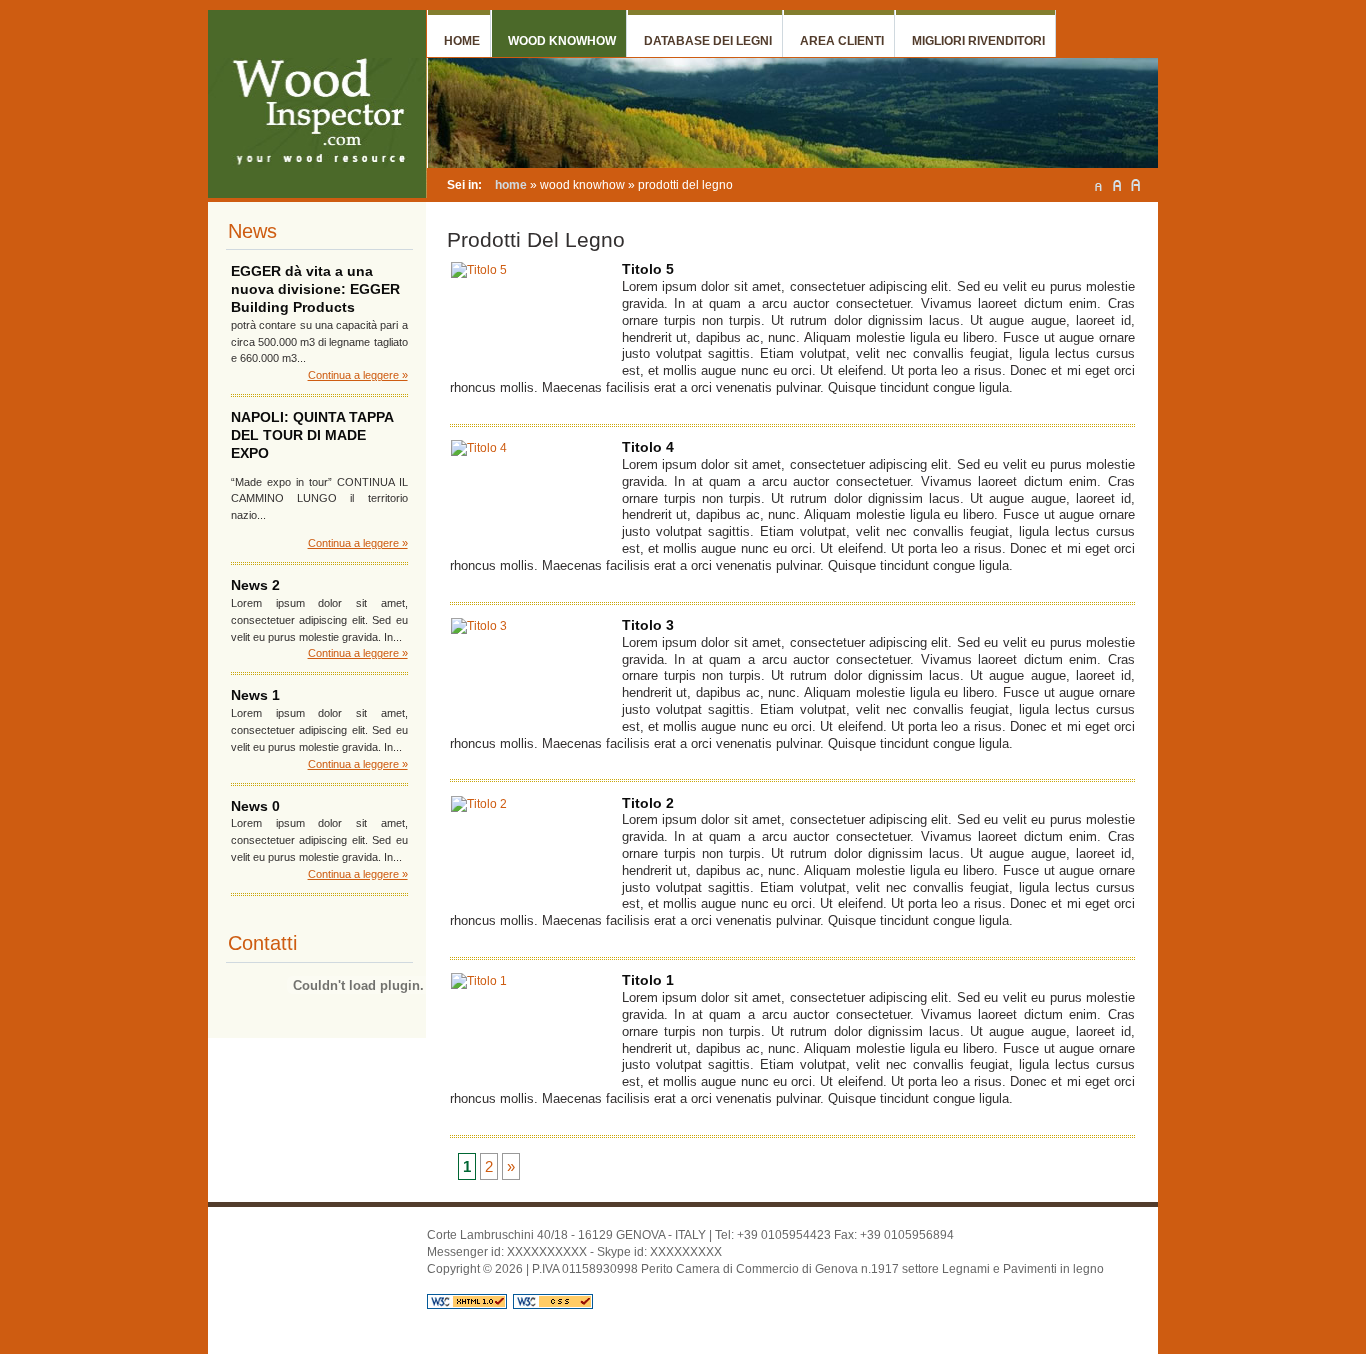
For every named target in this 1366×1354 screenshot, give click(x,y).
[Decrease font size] (1098, 185)
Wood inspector (307, 33)
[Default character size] (1117, 185)
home (511, 184)
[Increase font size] (1136, 185)
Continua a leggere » (358, 375)
